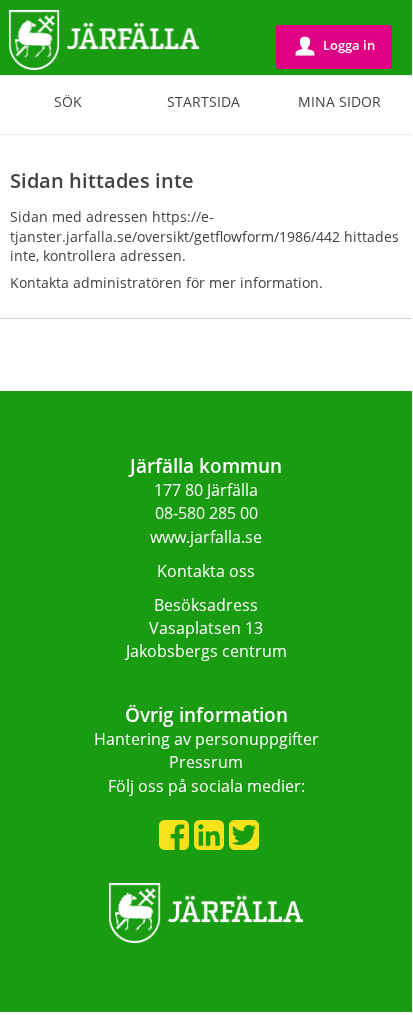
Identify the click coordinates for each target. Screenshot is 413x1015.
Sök (68, 101)
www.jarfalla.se (206, 537)
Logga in (335, 45)
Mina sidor (339, 101)
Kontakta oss (206, 571)
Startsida (203, 101)
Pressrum (206, 762)
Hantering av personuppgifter (206, 739)
